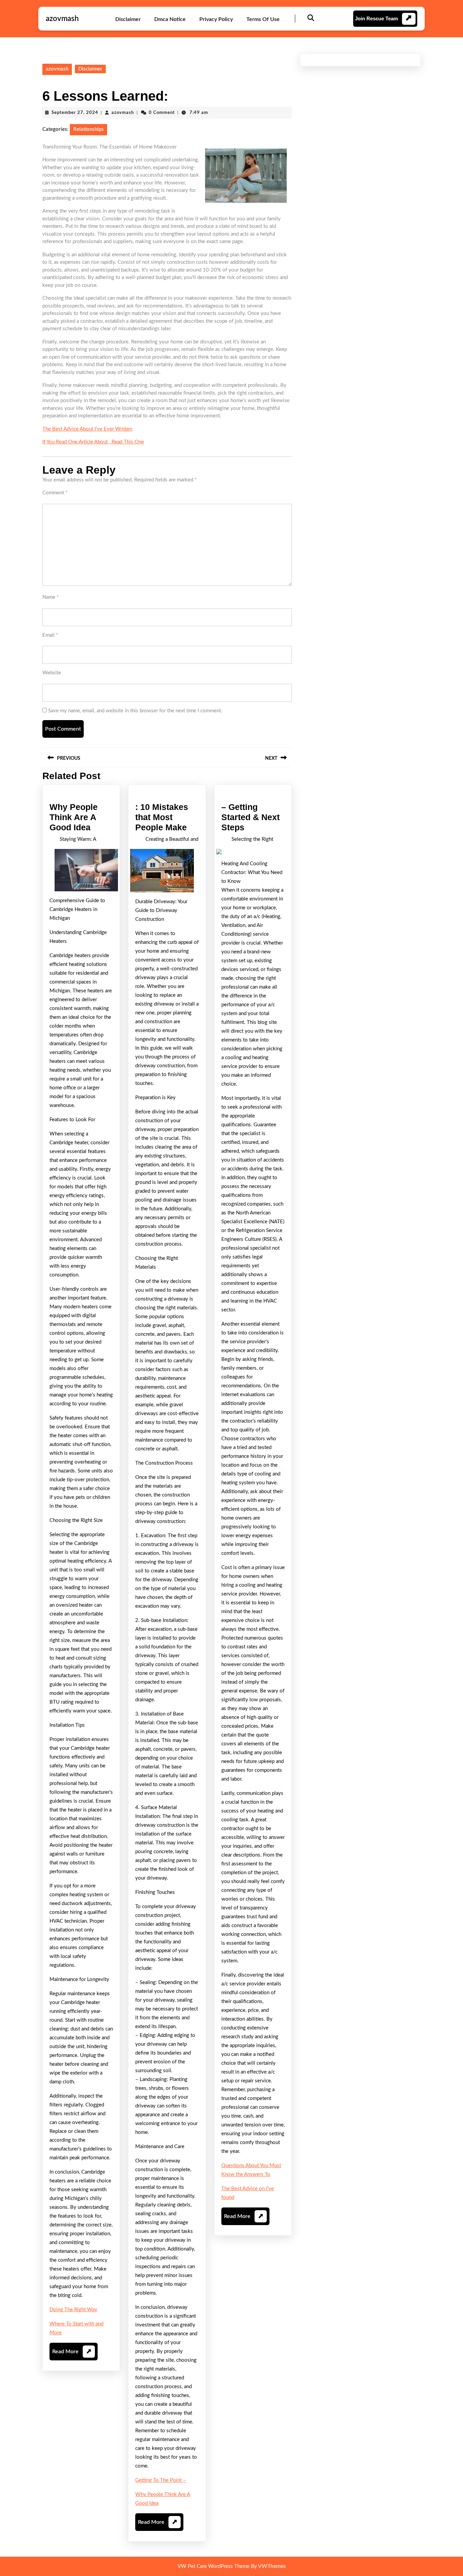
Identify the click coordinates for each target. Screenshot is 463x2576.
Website (52, 673)
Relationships (88, 129)
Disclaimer (128, 19)
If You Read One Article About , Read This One (93, 442)
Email (50, 635)
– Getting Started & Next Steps (250, 817)
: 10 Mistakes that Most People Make (162, 817)
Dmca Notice (170, 19)
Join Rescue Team (376, 18)
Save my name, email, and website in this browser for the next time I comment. (135, 711)
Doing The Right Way (73, 2310)
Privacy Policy (216, 19)
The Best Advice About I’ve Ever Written (87, 429)
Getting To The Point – (161, 2480)
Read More (72, 2354)
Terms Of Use (263, 19)
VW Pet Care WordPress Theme (214, 2566)
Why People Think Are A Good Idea (74, 817)
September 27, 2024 (75, 113)
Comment (55, 493)
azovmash (62, 19)
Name (51, 597)
